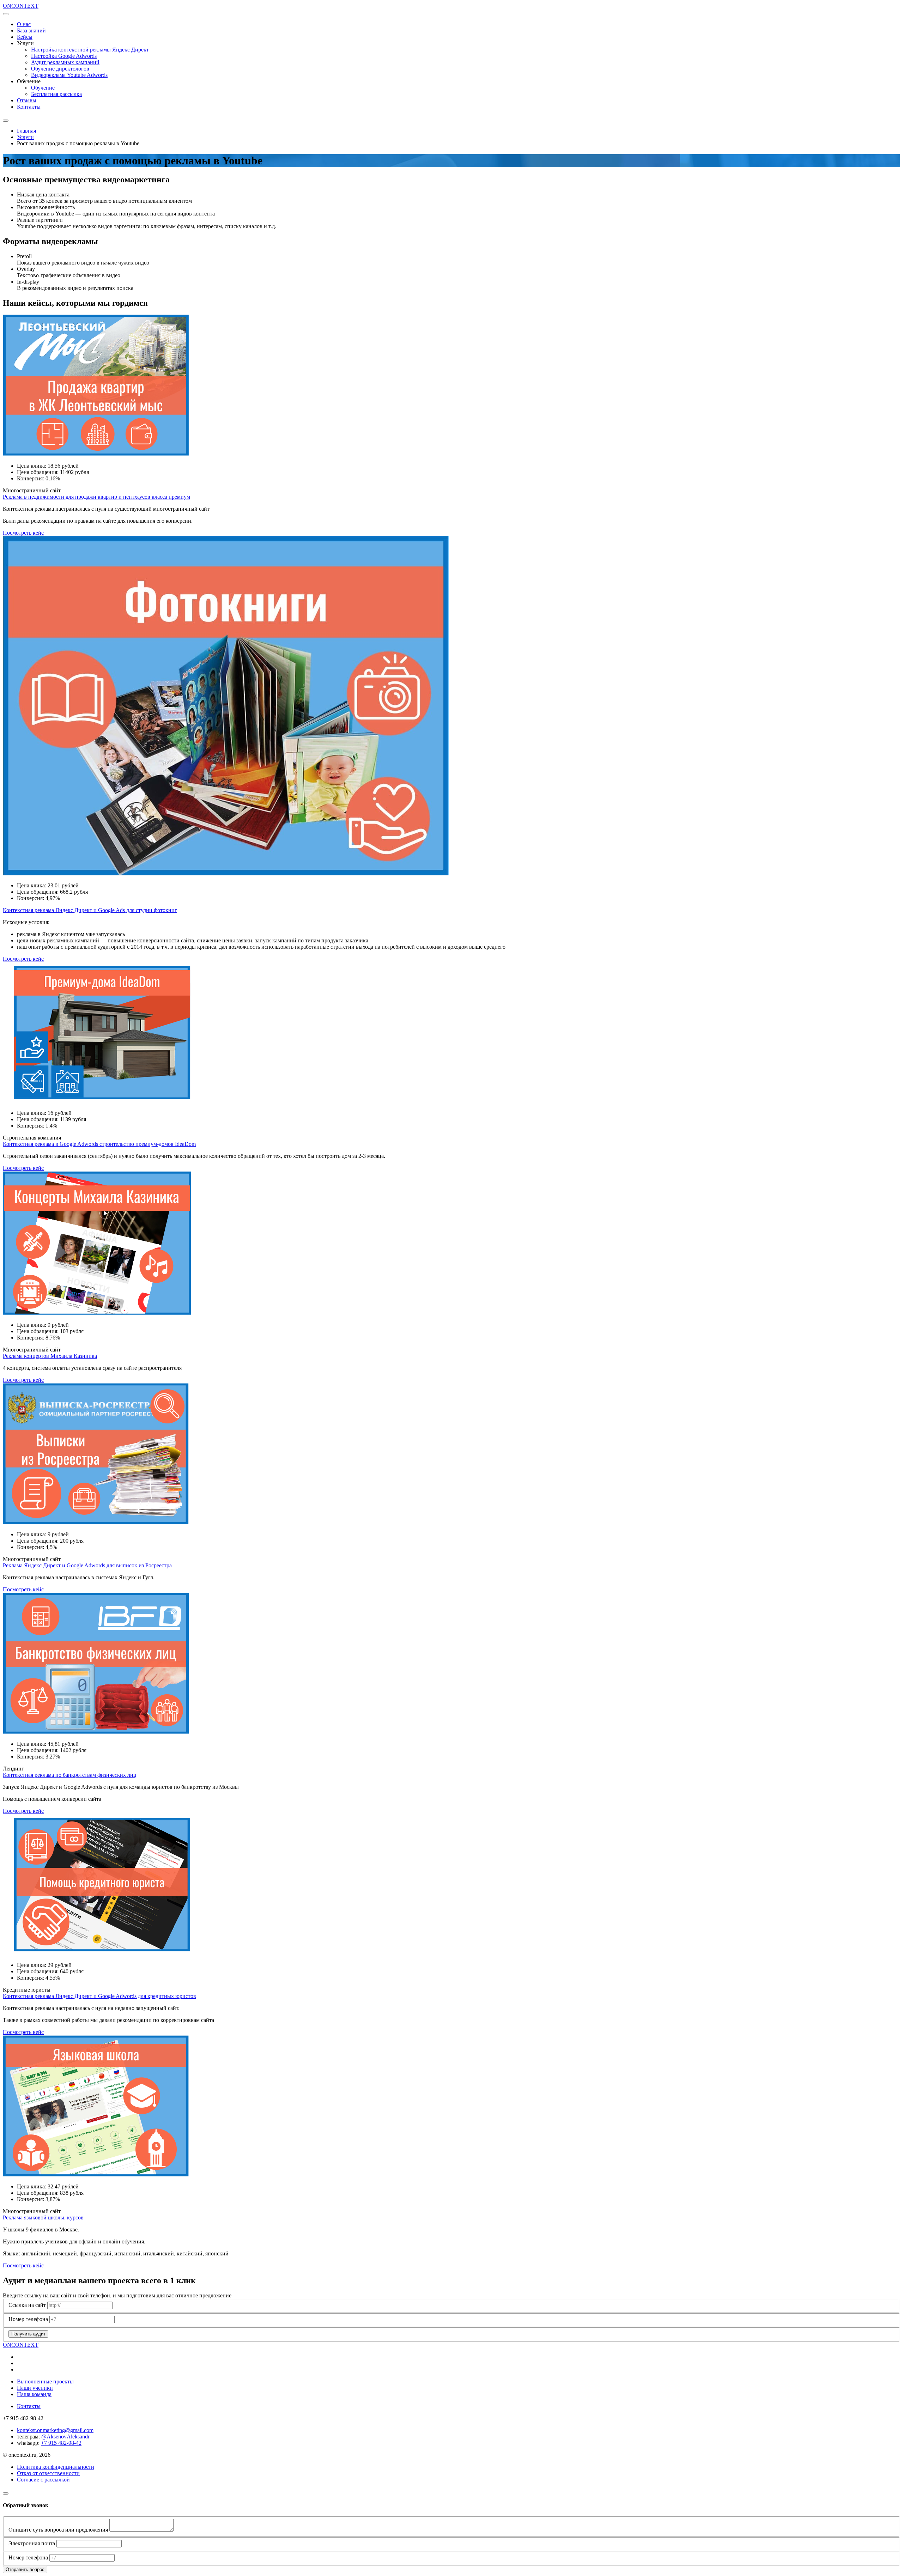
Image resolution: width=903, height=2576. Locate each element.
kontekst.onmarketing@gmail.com (55, 2430)
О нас (24, 24)
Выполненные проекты (45, 2381)
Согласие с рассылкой (43, 2480)
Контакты (29, 107)
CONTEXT (21, 6)
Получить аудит (28, 2334)
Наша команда (34, 2394)
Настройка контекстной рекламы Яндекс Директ (90, 50)
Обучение (43, 88)
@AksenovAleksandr (65, 2437)
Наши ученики (35, 2388)
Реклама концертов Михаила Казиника (50, 1356)
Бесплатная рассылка (56, 94)
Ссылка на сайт (27, 2305)
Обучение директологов (60, 69)
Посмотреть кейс (23, 533)
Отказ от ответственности (48, 2473)
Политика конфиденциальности (56, 2467)
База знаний (31, 31)
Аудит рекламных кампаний (65, 62)
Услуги (25, 137)
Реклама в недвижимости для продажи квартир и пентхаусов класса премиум (96, 497)
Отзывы (27, 100)
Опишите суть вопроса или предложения (58, 2530)
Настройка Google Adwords (64, 56)
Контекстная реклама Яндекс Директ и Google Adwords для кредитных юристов (99, 1996)
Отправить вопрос (25, 2569)
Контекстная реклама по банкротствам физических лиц (70, 1775)
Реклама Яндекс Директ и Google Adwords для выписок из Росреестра (87, 1565)
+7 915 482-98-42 (61, 2443)
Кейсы (25, 37)
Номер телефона (28, 2319)
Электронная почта (32, 2543)
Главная (26, 131)
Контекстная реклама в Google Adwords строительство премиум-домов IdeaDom (99, 1144)
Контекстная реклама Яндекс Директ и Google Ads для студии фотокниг (90, 910)
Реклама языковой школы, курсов (43, 2217)
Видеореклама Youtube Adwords (69, 75)
